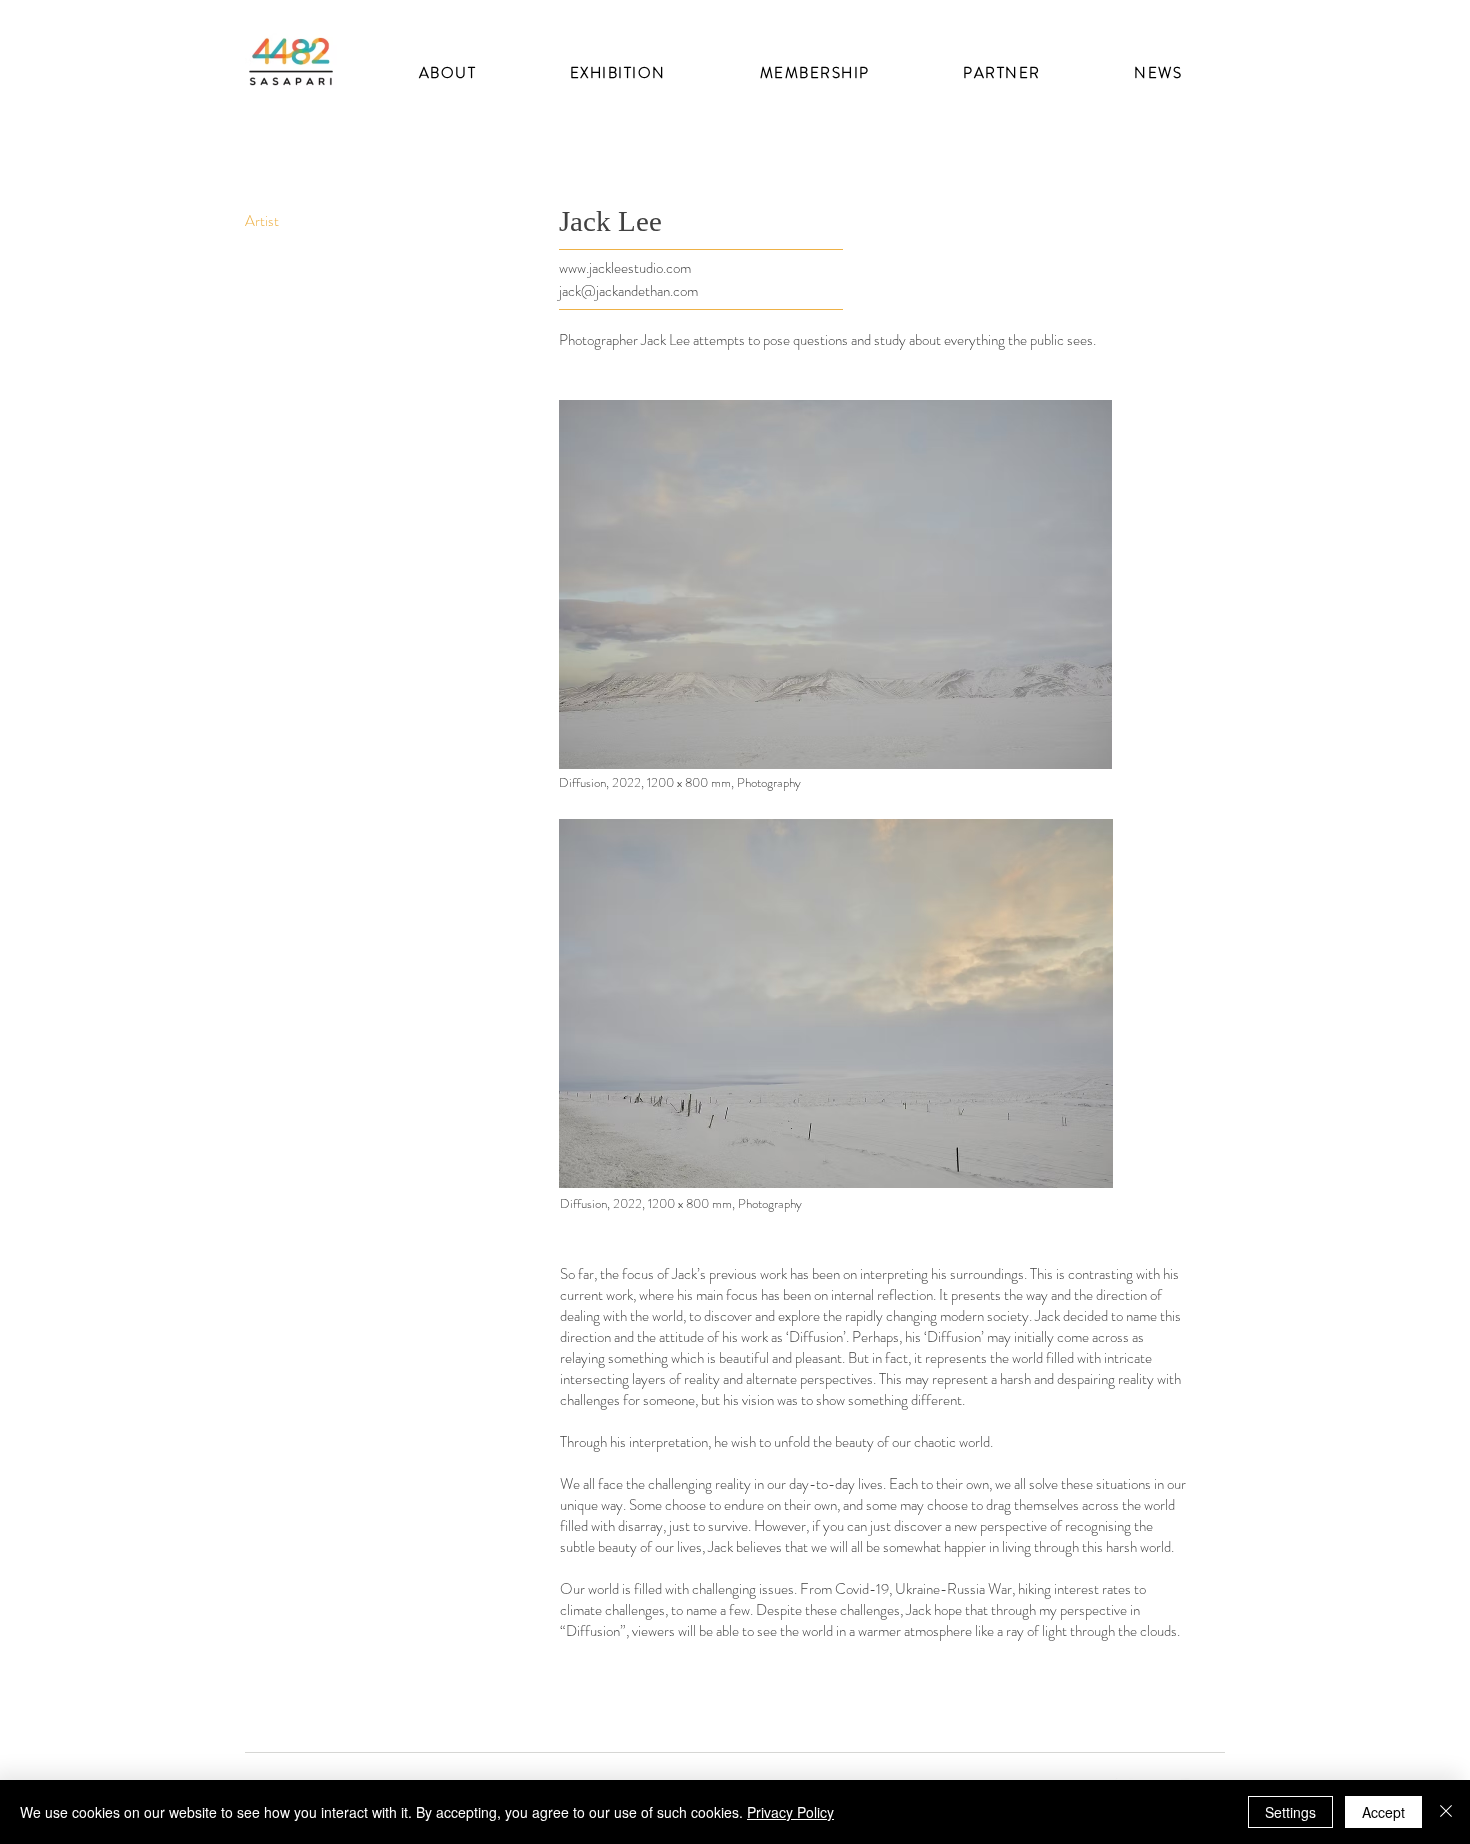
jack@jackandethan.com (628, 291)
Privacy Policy (790, 1812)
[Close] (1446, 1812)
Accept (1383, 1812)
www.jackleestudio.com (625, 268)
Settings (1290, 1812)
